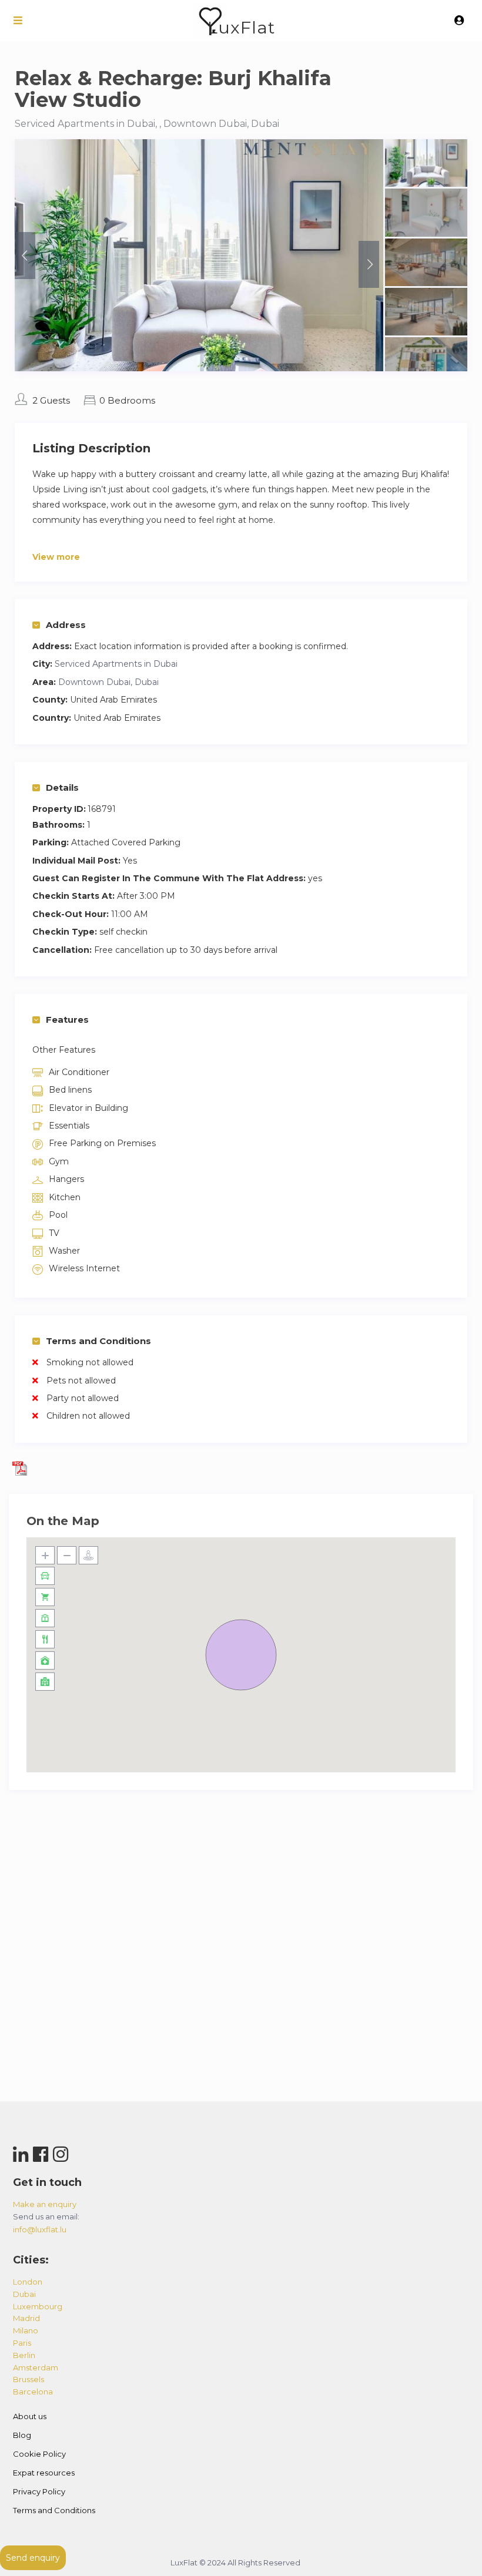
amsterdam (36, 2367)
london (28, 2282)
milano (26, 2330)
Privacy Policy (39, 2491)
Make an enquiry (45, 2204)
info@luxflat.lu (40, 2229)
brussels (29, 2379)
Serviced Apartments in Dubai (116, 664)
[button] (241, 1655)
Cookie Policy (39, 2454)
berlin (24, 2355)
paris (22, 2343)
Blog (22, 2435)
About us (30, 2416)
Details (62, 787)
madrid (26, 2318)
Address (66, 625)
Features (67, 1020)
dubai (24, 2294)
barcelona (33, 2392)
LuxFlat (241, 27)
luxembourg (38, 2306)
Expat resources (44, 2473)
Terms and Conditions (98, 1341)
